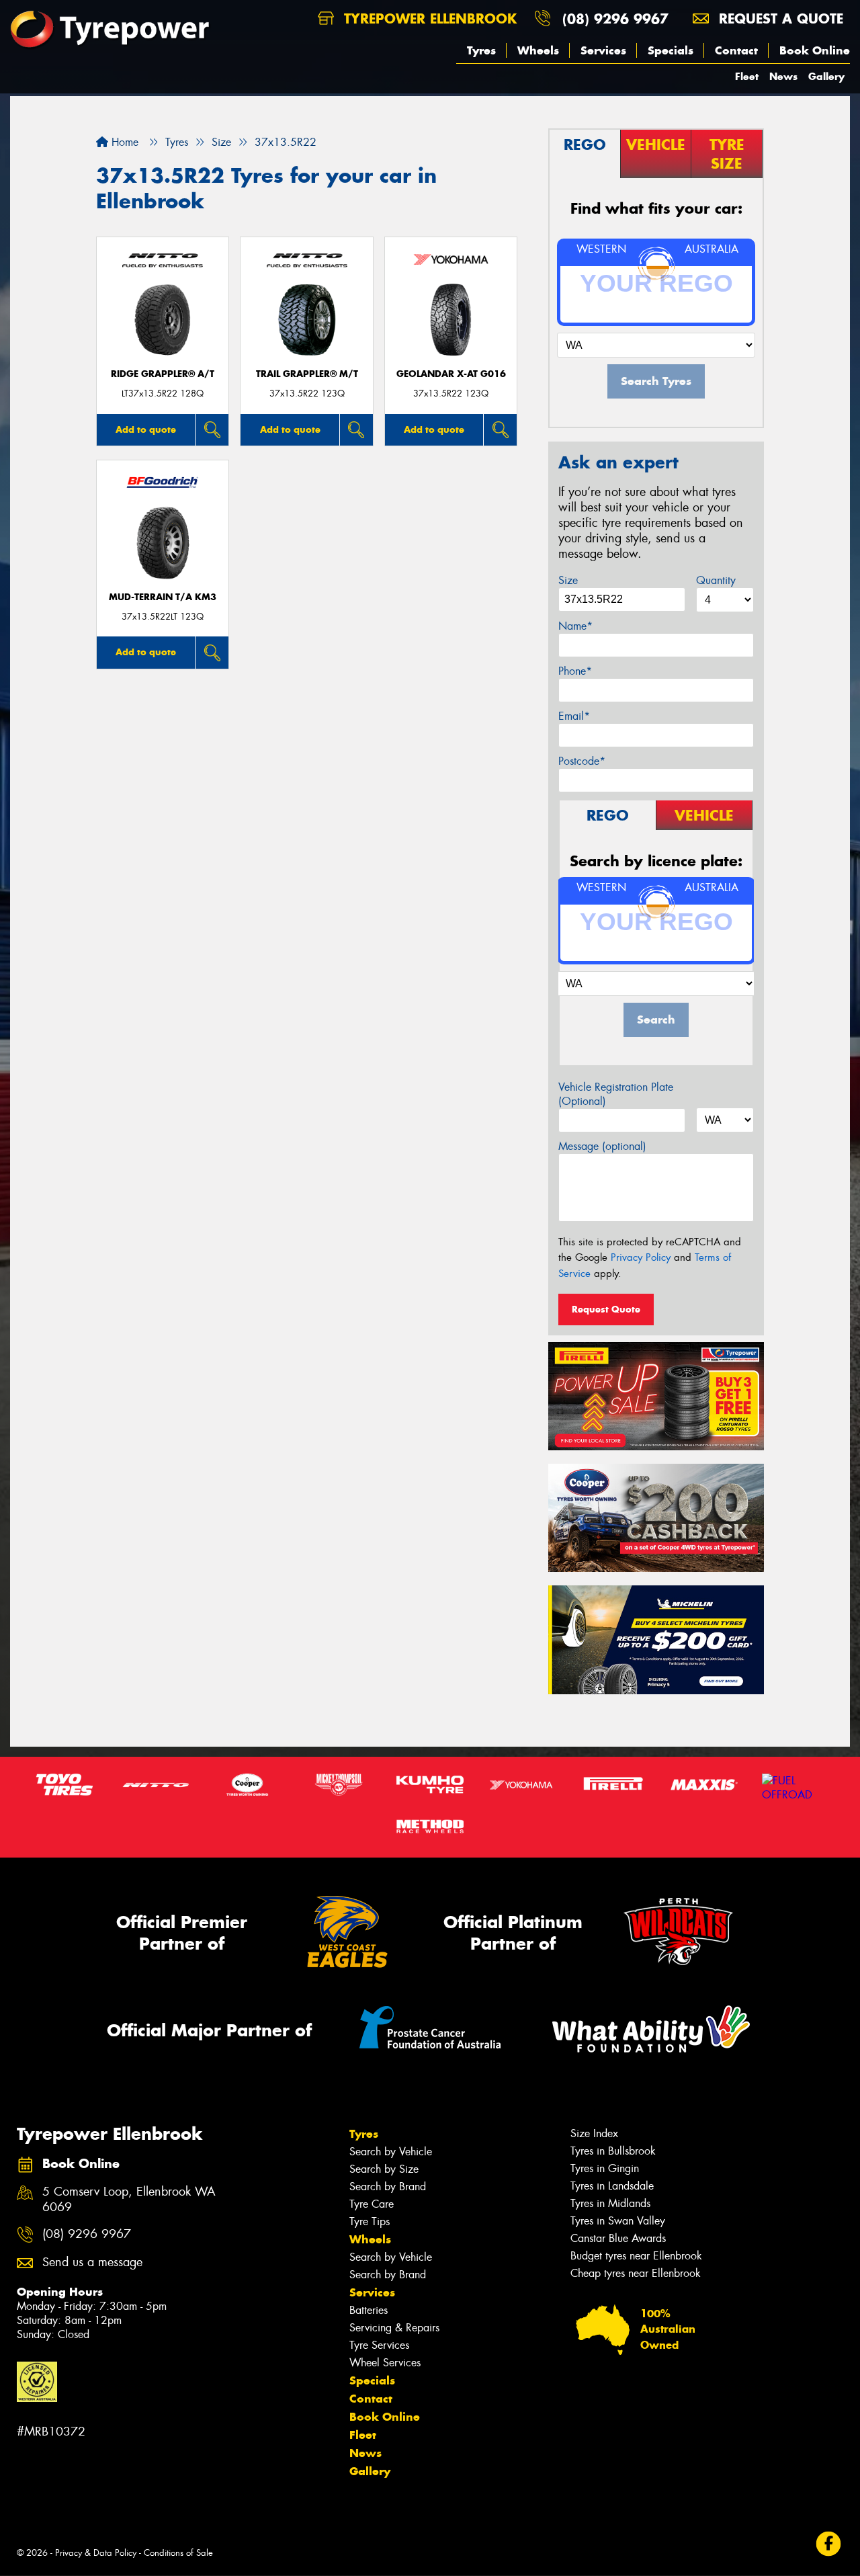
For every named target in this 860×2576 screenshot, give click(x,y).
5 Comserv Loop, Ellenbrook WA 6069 (129, 2200)
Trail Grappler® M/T (307, 374)
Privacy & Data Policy (96, 2553)
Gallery (826, 76)
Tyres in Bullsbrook (613, 2151)
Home (123, 142)
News (783, 76)
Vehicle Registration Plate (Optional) (616, 1094)
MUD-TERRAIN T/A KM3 (163, 597)
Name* (575, 626)
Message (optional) (602, 1146)
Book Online (815, 50)
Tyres (481, 50)
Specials (671, 50)
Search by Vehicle (391, 2152)
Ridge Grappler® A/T (163, 374)
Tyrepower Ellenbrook (428, 18)
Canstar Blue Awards (618, 2238)
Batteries (369, 2310)
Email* (574, 716)
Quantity (716, 580)
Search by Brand (388, 2187)
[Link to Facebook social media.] (829, 2544)
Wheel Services (385, 2363)
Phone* (575, 671)
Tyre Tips (370, 2221)
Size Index (594, 2133)
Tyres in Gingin (605, 2168)
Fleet (747, 76)
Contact (736, 50)
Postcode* (582, 761)
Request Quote (606, 1309)
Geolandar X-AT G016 (451, 374)
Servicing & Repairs (394, 2328)
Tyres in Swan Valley (618, 2221)
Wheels (538, 50)
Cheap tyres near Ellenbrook (636, 2273)
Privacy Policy (641, 1257)
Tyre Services (379, 2345)
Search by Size (384, 2169)
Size (568, 580)
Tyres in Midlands (610, 2203)
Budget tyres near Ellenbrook (636, 2256)
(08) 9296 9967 (615, 18)
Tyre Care (372, 2204)
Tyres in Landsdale (612, 2186)
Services (603, 50)
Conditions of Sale (178, 2553)
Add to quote (146, 429)
